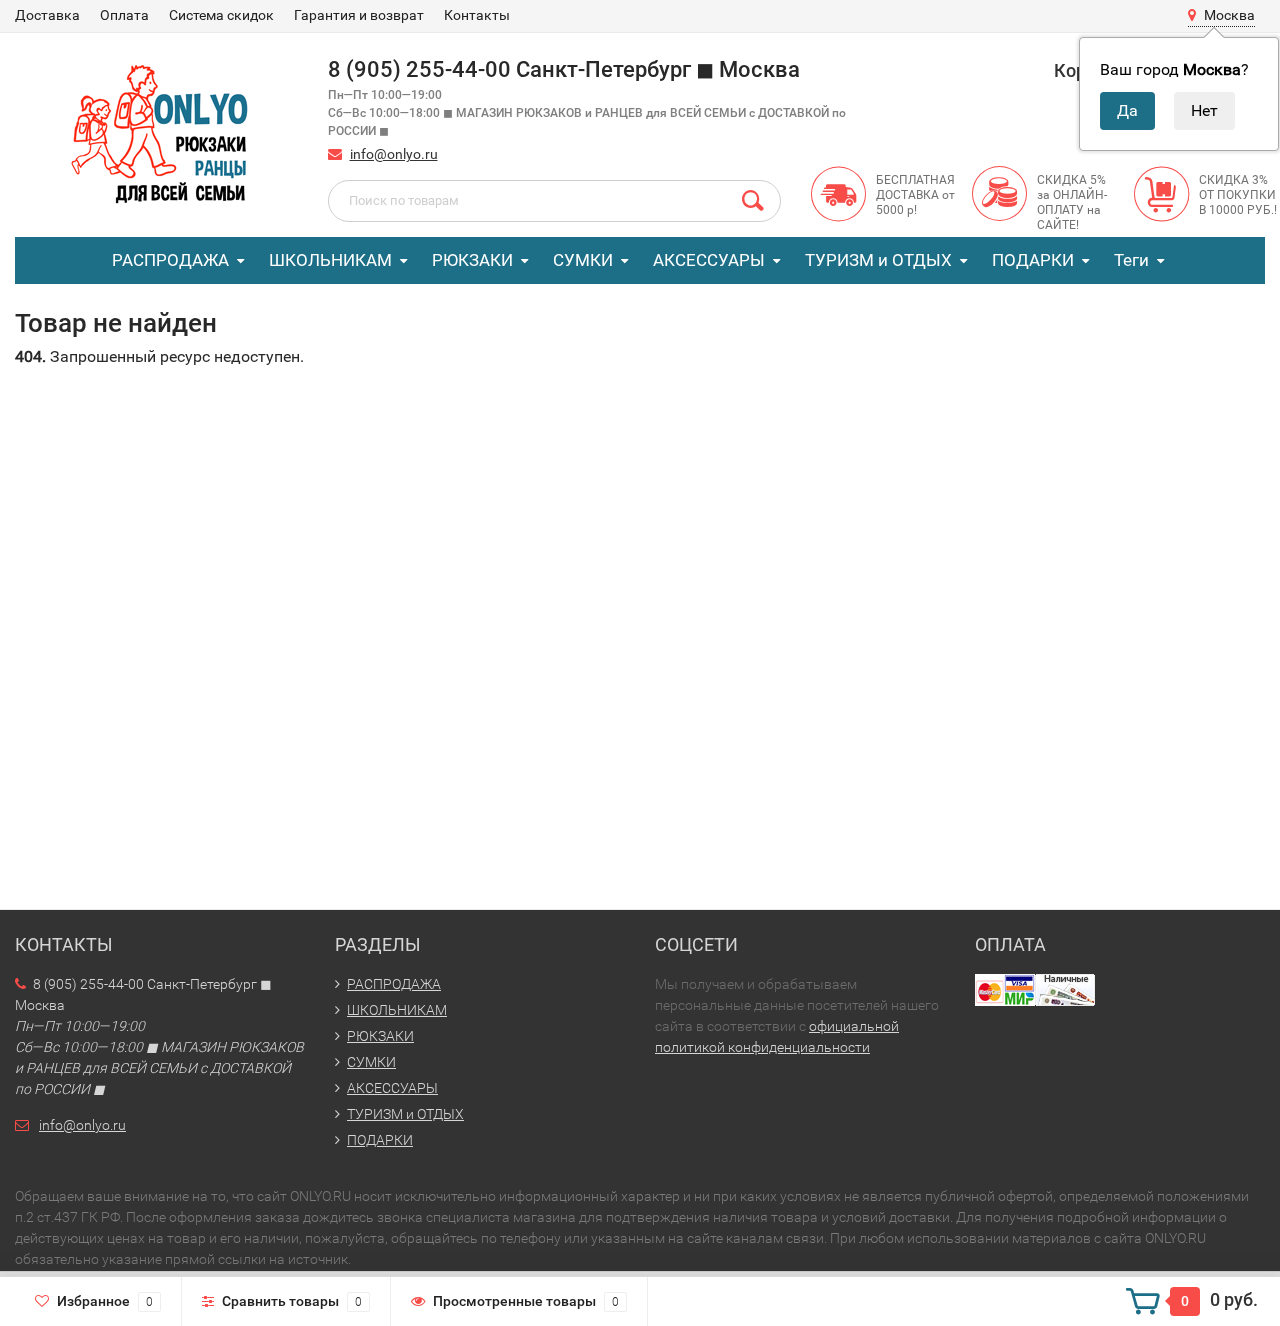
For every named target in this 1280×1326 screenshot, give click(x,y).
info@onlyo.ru (394, 154)
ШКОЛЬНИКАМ (330, 260)
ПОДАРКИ (1033, 260)
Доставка (47, 15)
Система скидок (221, 15)
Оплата (124, 15)
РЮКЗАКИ (472, 260)
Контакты (477, 15)
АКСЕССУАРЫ (709, 260)
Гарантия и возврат (359, 15)
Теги (1131, 260)
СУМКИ (583, 260)
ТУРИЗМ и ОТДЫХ (878, 260)
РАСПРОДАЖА (170, 260)
